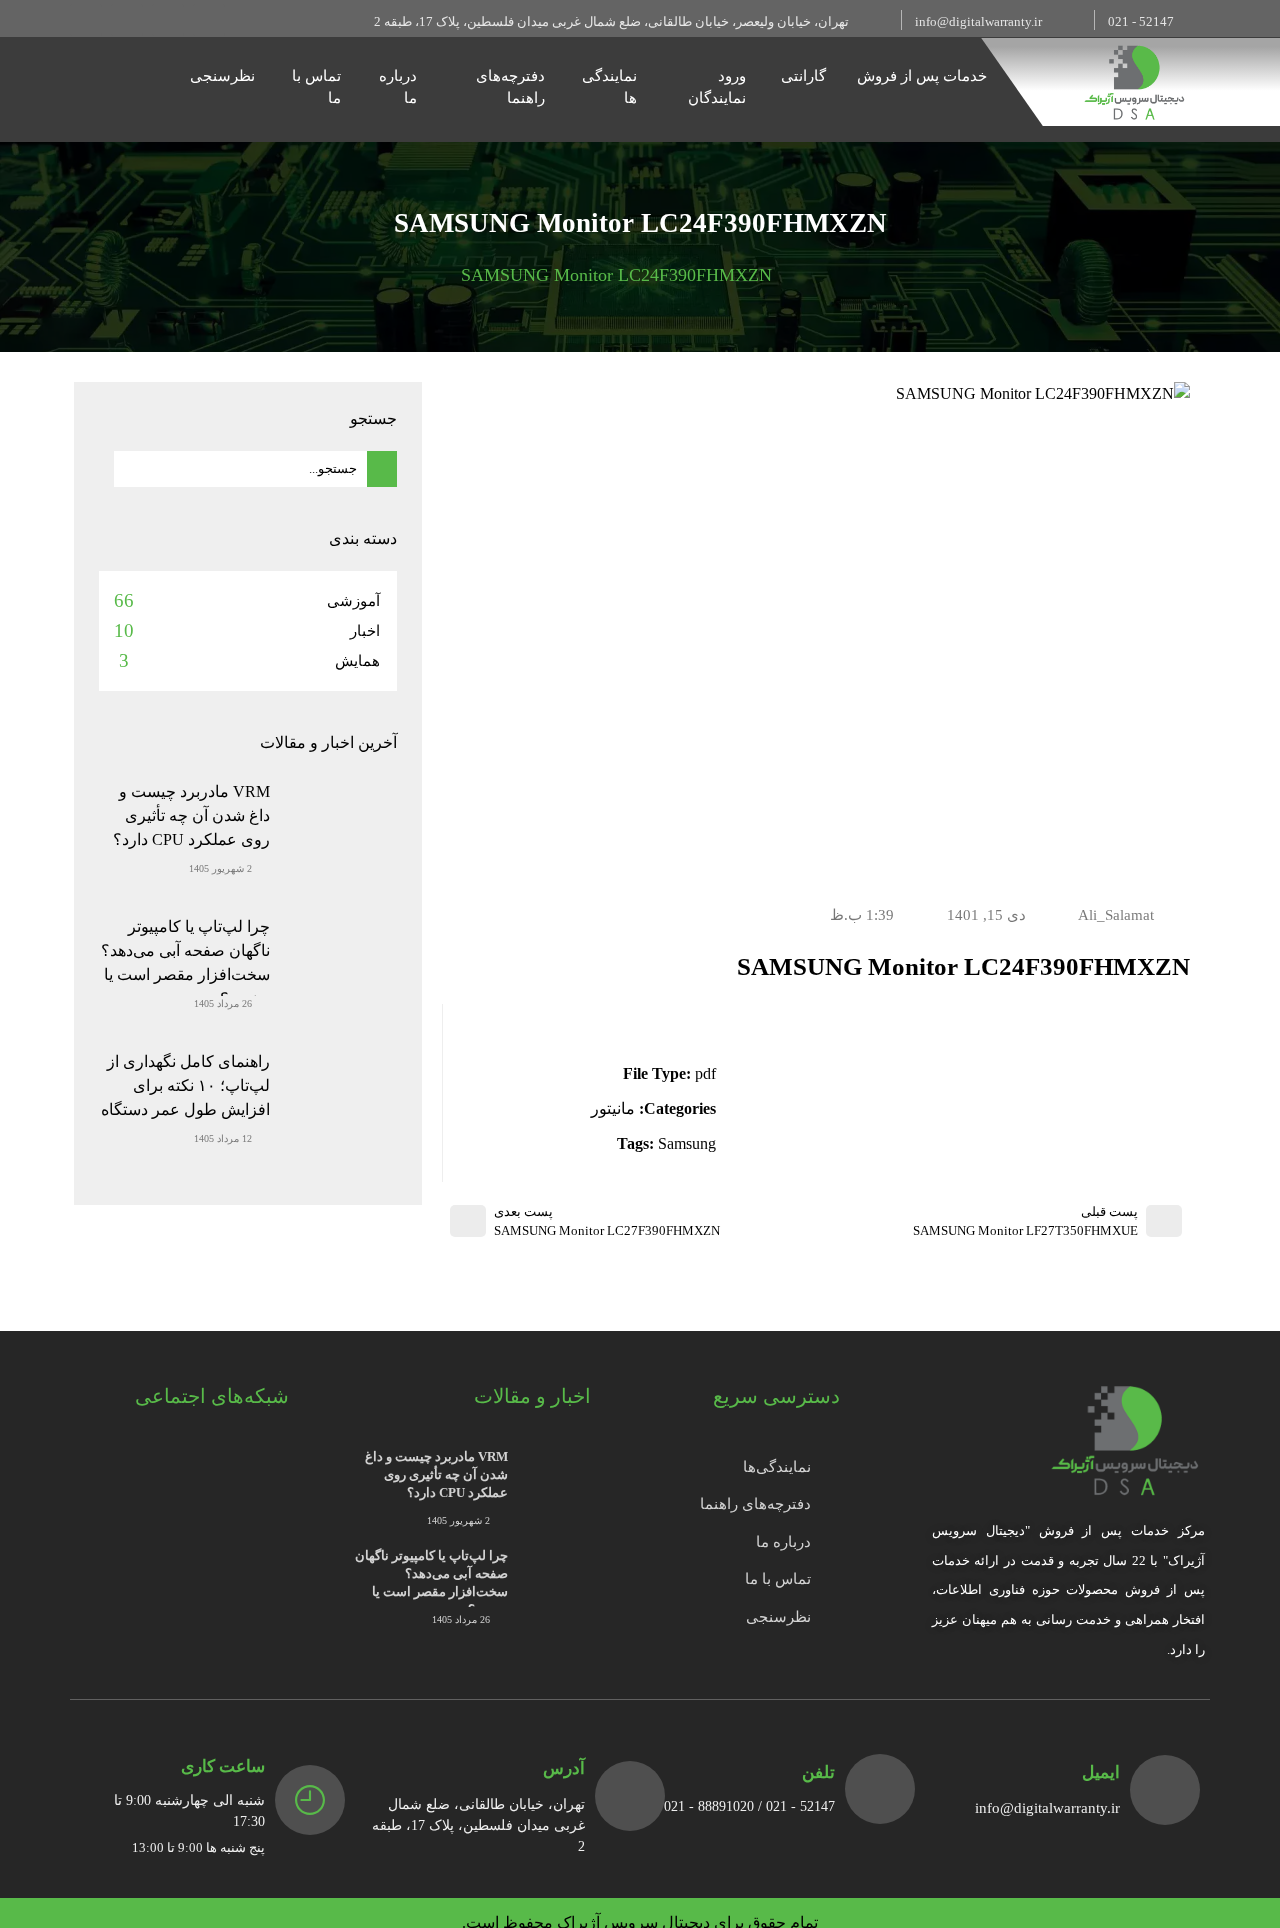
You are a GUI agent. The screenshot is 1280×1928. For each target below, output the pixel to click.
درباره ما (398, 87)
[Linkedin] (86, 20)
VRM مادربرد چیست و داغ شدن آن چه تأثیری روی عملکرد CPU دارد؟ (191, 815)
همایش (357, 661)
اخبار (365, 631)
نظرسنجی (222, 76)
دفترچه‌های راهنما (510, 87)
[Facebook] (209, 20)
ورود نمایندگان (717, 87)
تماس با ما (316, 87)
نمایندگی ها (609, 87)
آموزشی (353, 601)
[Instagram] (168, 20)
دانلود (680, 1019)
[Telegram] (127, 20)
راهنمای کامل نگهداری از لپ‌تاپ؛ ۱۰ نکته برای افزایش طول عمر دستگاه (185, 1085)
